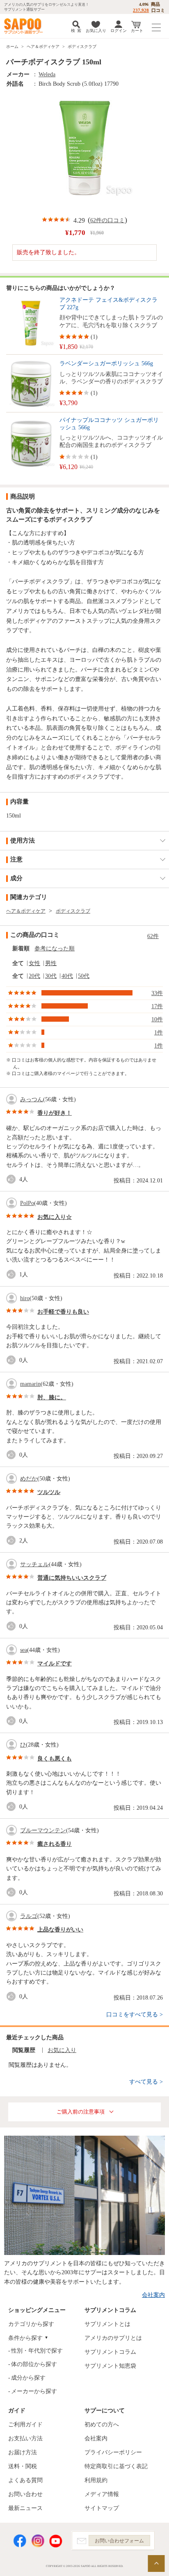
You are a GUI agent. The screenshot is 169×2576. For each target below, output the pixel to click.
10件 (157, 1019)
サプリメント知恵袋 (110, 2366)
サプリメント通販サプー (25, 26)
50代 (84, 976)
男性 (51, 963)
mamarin (30, 1384)
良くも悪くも (55, 1759)
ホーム (12, 47)
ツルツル (49, 1492)
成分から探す (28, 2378)
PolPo (27, 1203)
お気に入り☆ (55, 1217)
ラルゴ (29, 1916)
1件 (159, 1033)
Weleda (47, 74)
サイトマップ (102, 2508)
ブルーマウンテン (43, 1830)
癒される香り (55, 1844)
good (13, 1179)
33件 (157, 993)
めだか (29, 1479)
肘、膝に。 (52, 1397)
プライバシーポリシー (113, 2452)
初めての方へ (102, 2425)
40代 (67, 976)
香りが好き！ (55, 1113)
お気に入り (96, 31)
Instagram (38, 2541)
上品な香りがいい (60, 1930)
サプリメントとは (107, 2324)
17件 (157, 1006)
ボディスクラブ (82, 47)
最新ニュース (25, 2508)
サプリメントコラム (110, 2352)
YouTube (56, 2541)
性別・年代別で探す (37, 2351)
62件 (153, 936)
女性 (34, 963)
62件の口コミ (107, 220)
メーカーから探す (34, 2391)
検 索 (76, 31)
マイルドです (55, 1664)
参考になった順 (55, 949)
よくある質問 (25, 2480)
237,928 (141, 10)
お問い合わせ (25, 2494)
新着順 (21, 949)
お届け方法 (23, 2452)
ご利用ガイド (25, 2425)
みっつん (32, 1099)
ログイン (119, 31)
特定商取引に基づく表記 (116, 2466)
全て (18, 963)
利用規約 (96, 2480)
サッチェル (34, 1564)
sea (24, 1650)
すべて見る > (146, 2082)
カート (137, 31)
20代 (34, 976)
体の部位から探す (34, 2364)
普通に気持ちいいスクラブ (72, 1578)
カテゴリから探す (31, 2324)
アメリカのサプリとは (113, 2338)
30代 (51, 976)
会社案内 (153, 2295)
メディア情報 (102, 2494)
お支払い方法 (25, 2438)
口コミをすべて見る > (135, 2015)
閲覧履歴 (24, 2050)
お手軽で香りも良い (63, 1312)
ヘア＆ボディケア (43, 47)
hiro (25, 1298)
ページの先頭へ (156, 2563)
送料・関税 (23, 2466)
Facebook (20, 2541)
